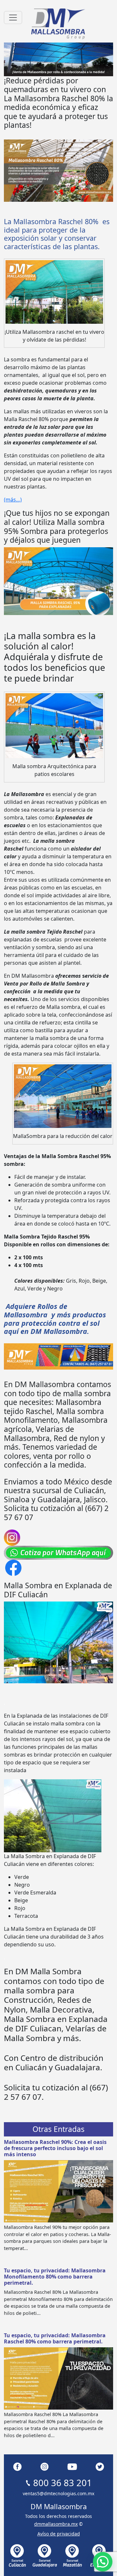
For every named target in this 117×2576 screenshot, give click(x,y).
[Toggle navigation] (13, 18)
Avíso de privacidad (59, 2534)
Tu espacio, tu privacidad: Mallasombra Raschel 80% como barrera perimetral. (55, 2338)
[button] (103, 2562)
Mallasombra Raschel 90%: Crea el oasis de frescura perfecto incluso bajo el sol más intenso (55, 2148)
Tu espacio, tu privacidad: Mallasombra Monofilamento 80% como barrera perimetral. (55, 2277)
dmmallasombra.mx (56, 2524)
